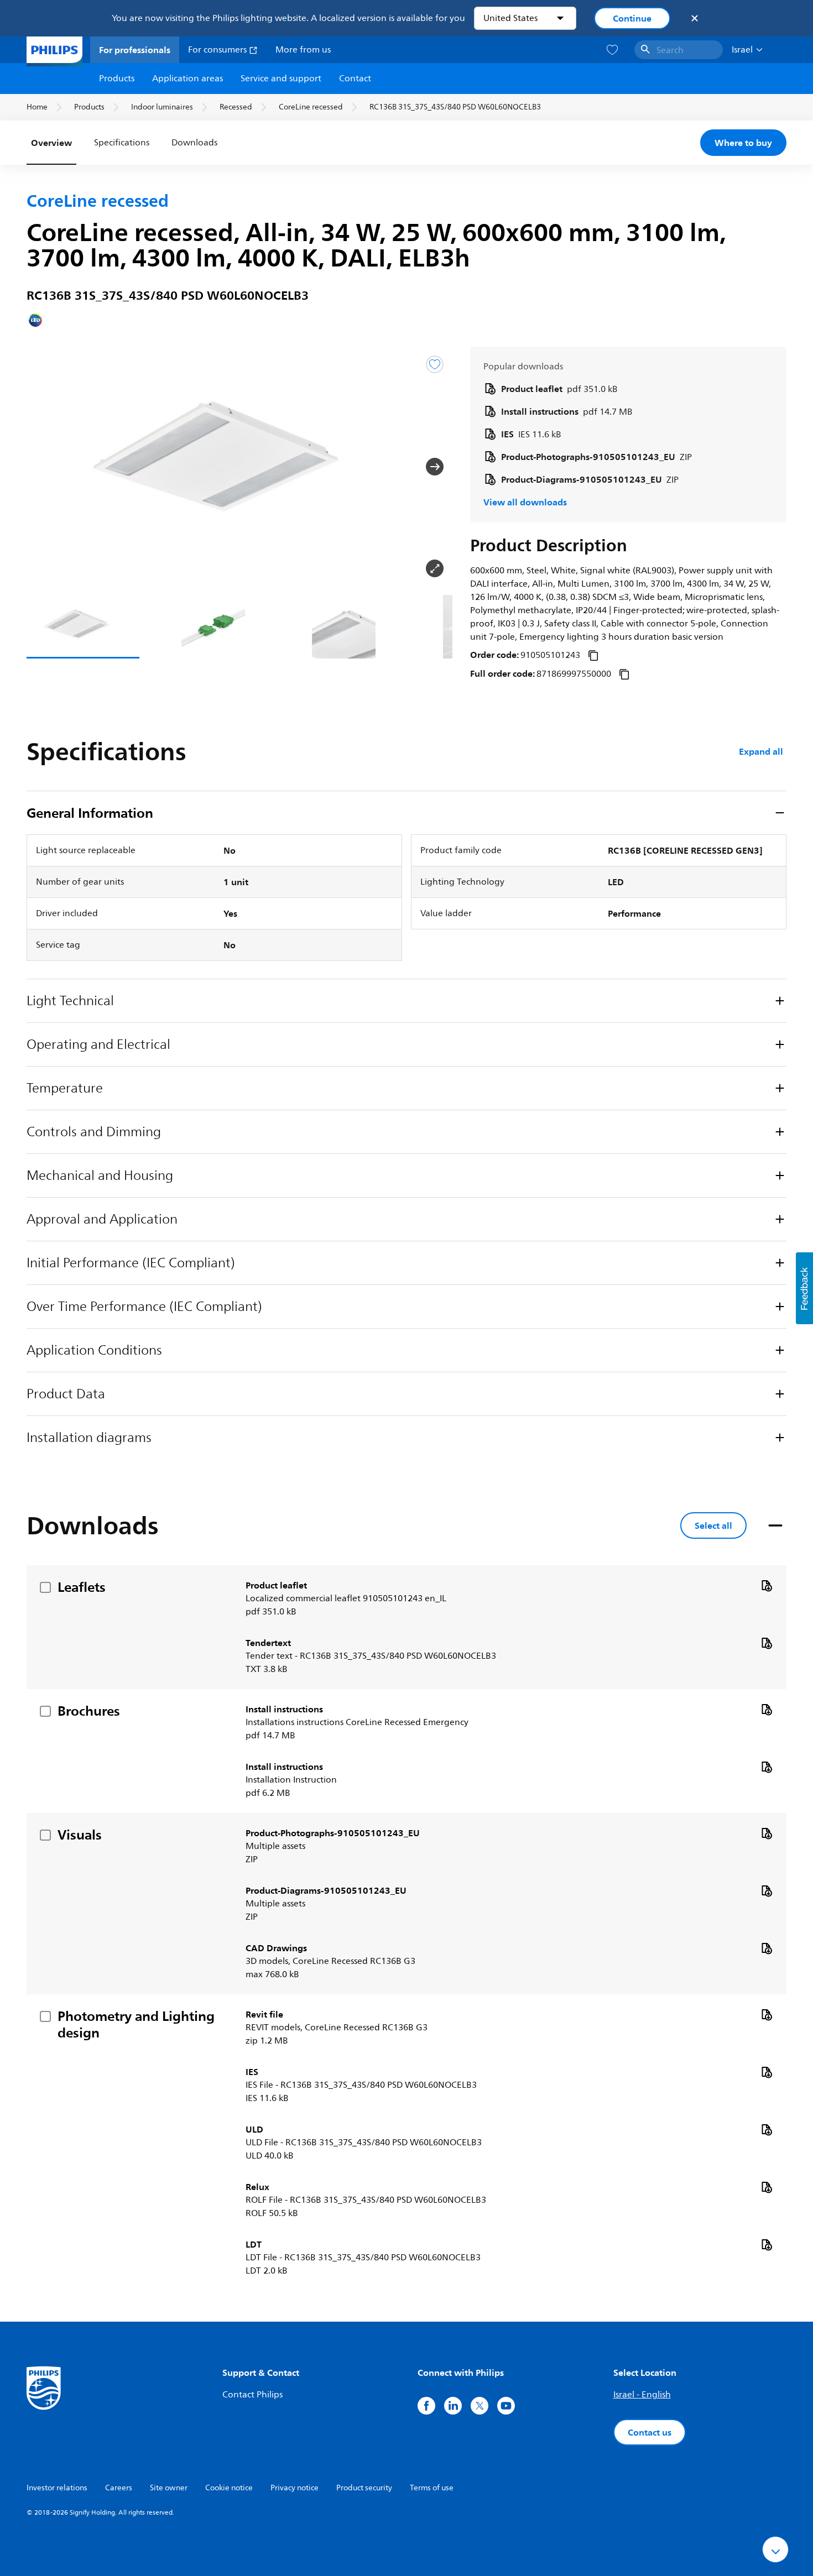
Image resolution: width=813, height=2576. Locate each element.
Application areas (187, 79)
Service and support (281, 79)
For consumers (218, 50)
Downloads (194, 143)
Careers (119, 2488)
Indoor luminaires (162, 107)
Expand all (761, 751)
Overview (51, 143)
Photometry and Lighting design (136, 2024)
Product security (364, 2488)
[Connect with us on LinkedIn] (453, 2406)
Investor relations (57, 2488)
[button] (44, 467)
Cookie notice (229, 2488)
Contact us (650, 2432)
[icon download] (767, 1585)
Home (37, 107)
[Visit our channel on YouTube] (506, 2406)
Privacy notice (295, 2488)
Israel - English (642, 2395)
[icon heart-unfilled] (612, 50)
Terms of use (432, 2488)
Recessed (236, 107)
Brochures (89, 1711)
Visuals (80, 1835)
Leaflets (82, 1587)
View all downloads (525, 502)
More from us (303, 50)
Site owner (169, 2488)
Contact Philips (252, 2395)
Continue (632, 18)
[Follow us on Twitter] (480, 2406)
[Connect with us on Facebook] (426, 2406)
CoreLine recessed (311, 107)
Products (117, 79)
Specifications (122, 143)
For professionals (135, 50)
